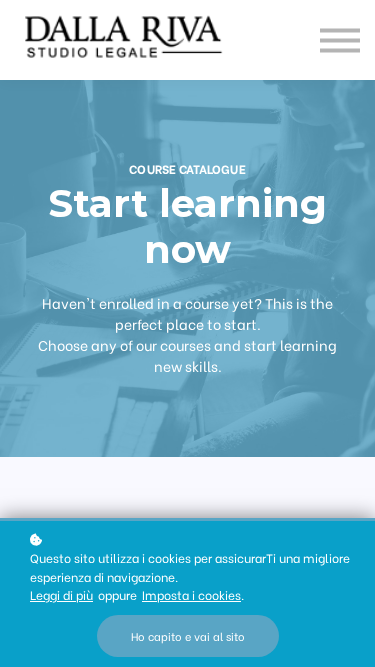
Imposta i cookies (191, 594)
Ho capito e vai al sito (188, 636)
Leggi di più (61, 594)
